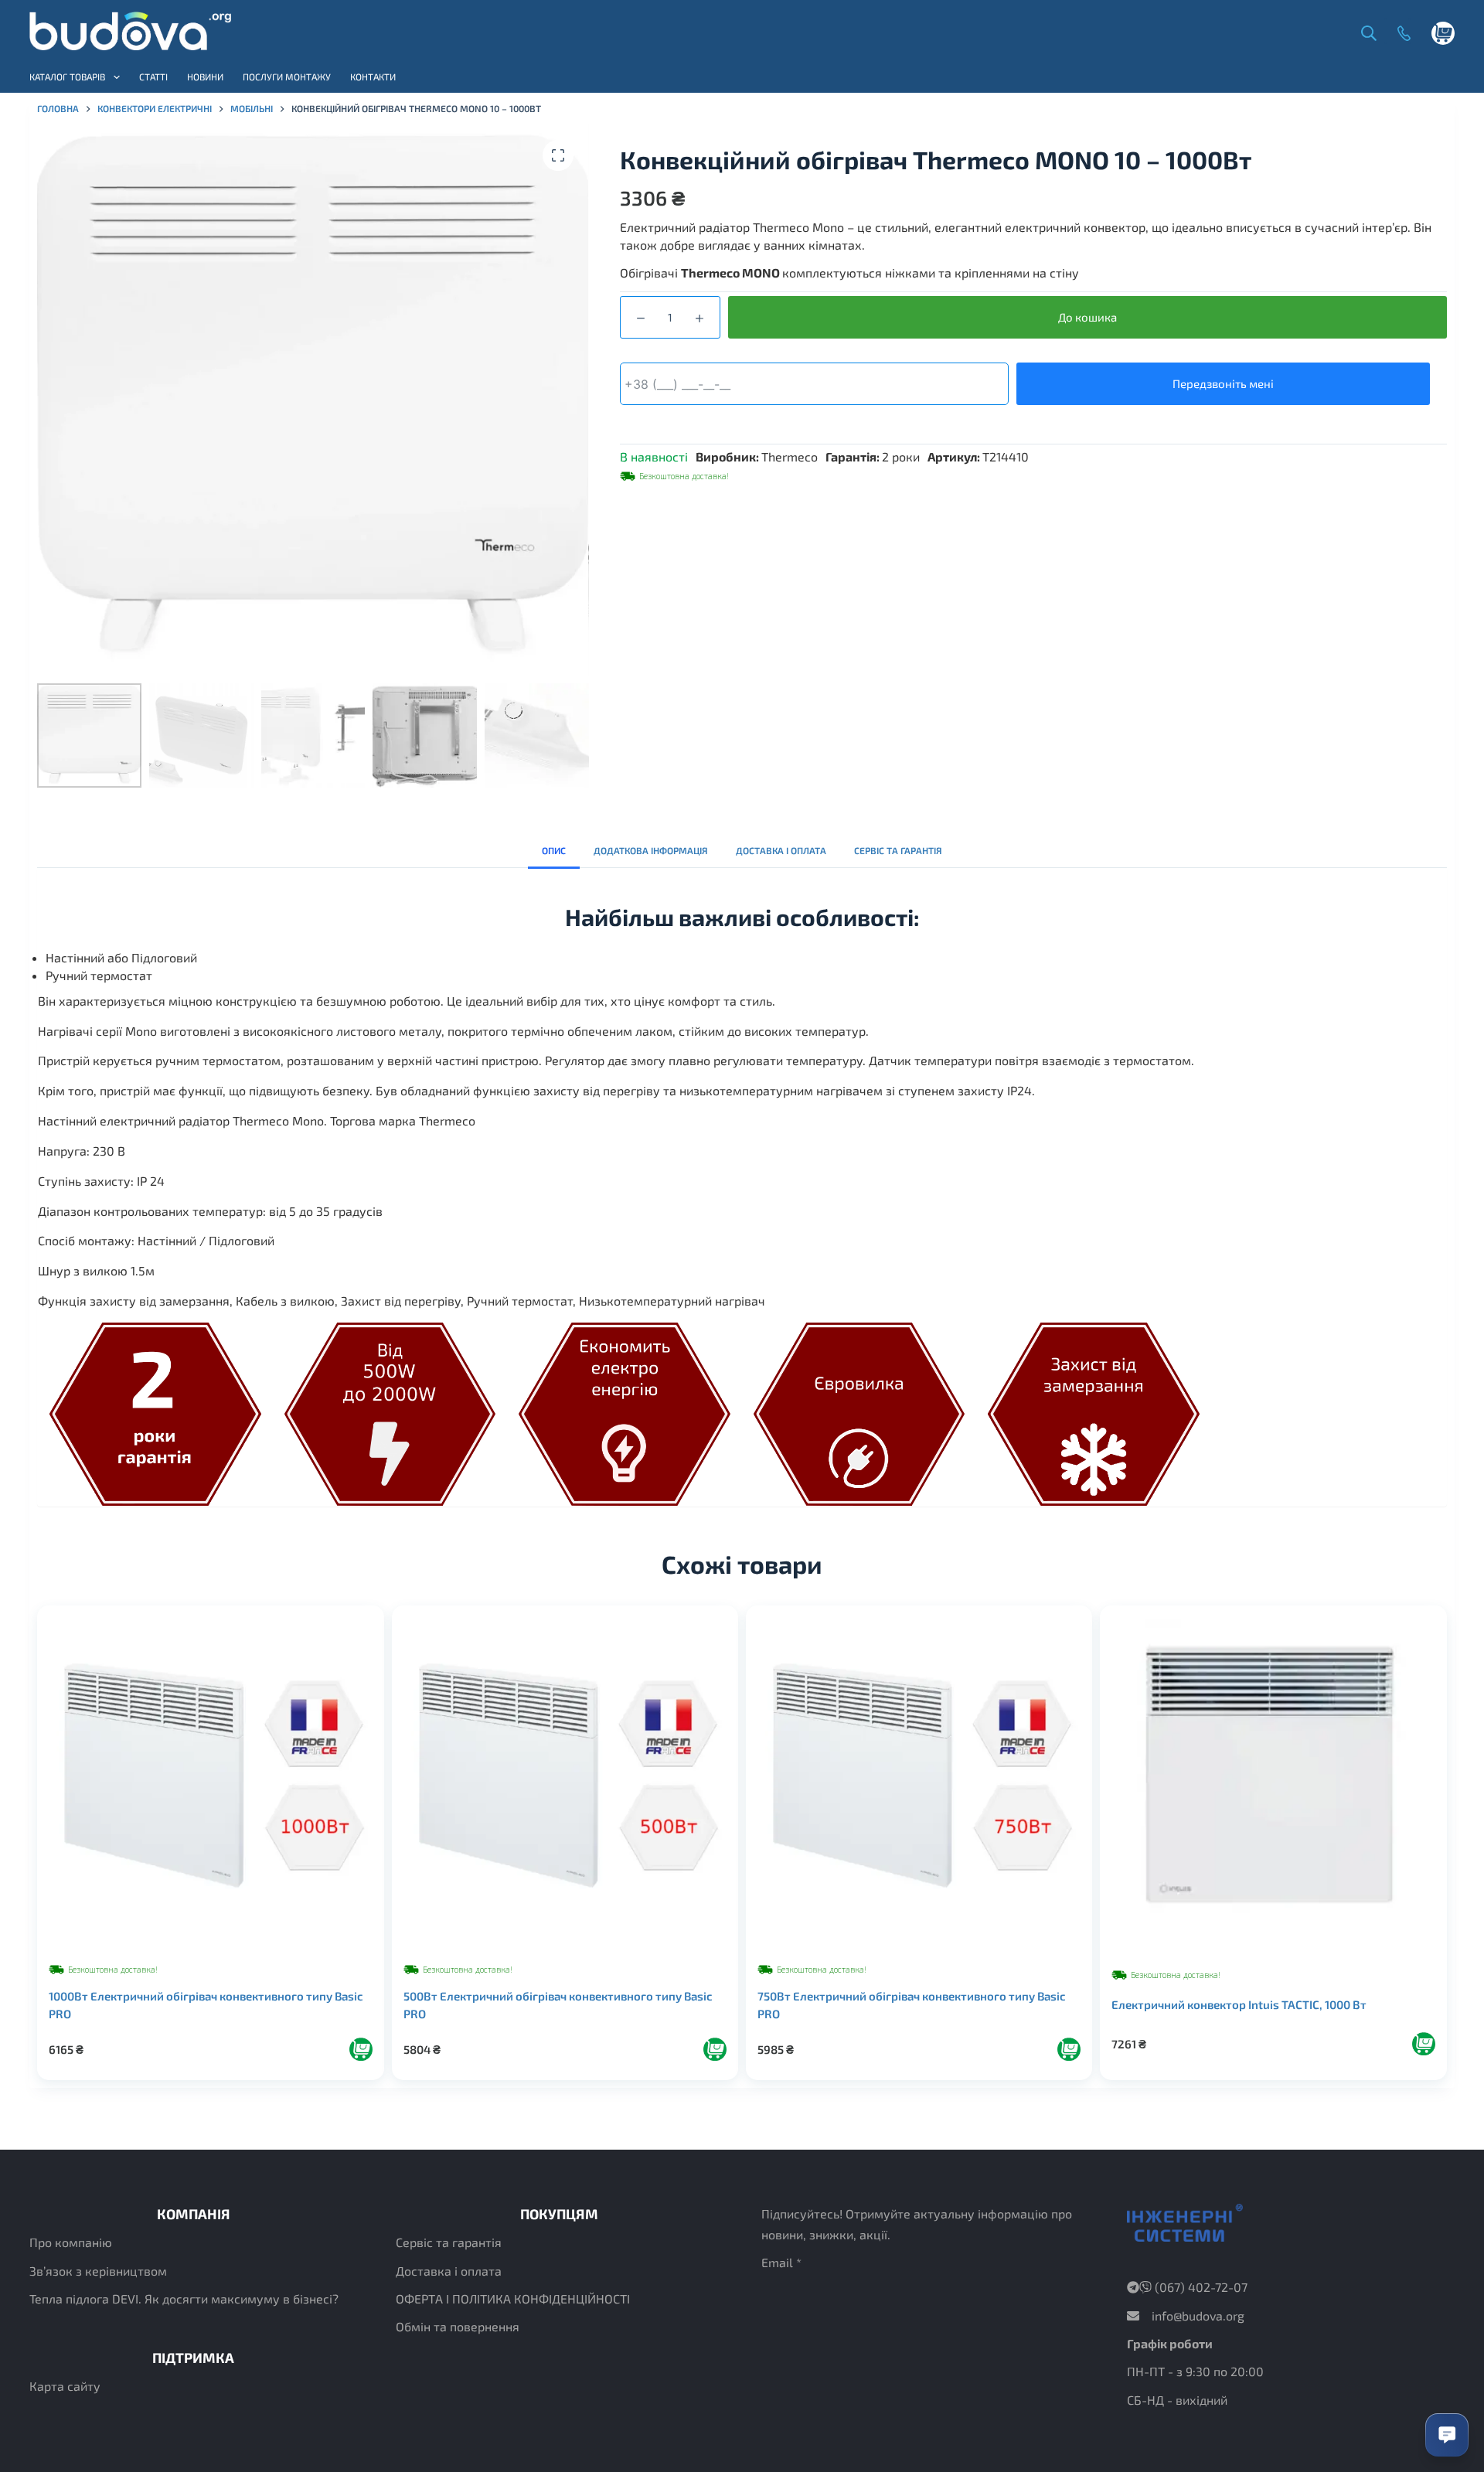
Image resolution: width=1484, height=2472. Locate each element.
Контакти (373, 77)
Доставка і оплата (781, 850)
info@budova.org (1198, 2315)
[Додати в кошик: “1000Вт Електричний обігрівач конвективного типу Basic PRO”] (361, 2049)
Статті (153, 77)
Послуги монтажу (287, 77)
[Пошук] (1364, 31)
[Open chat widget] (1447, 2435)
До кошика (1087, 317)
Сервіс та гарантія (898, 850)
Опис (554, 850)
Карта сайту (65, 2386)
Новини (205, 77)
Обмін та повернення (458, 2326)
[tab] (554, 851)
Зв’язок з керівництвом (98, 2271)
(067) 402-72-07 (1200, 2287)
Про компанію (71, 2242)
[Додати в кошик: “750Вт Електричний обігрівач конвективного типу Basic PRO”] (1069, 2049)
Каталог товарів (67, 77)
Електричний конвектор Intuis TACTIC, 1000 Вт (1239, 2004)
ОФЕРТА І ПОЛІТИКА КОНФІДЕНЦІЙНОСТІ (513, 2298)
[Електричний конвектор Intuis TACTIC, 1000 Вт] (1273, 1780)
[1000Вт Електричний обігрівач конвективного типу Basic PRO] (210, 1779)
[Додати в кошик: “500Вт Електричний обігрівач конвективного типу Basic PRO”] (715, 2049)
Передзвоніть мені (1223, 383)
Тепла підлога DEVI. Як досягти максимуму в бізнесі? (184, 2298)
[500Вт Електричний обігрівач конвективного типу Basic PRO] (565, 1779)
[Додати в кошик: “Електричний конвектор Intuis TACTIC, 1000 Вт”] (1424, 2044)
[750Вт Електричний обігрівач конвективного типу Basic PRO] (919, 1779)
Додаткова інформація (651, 850)
